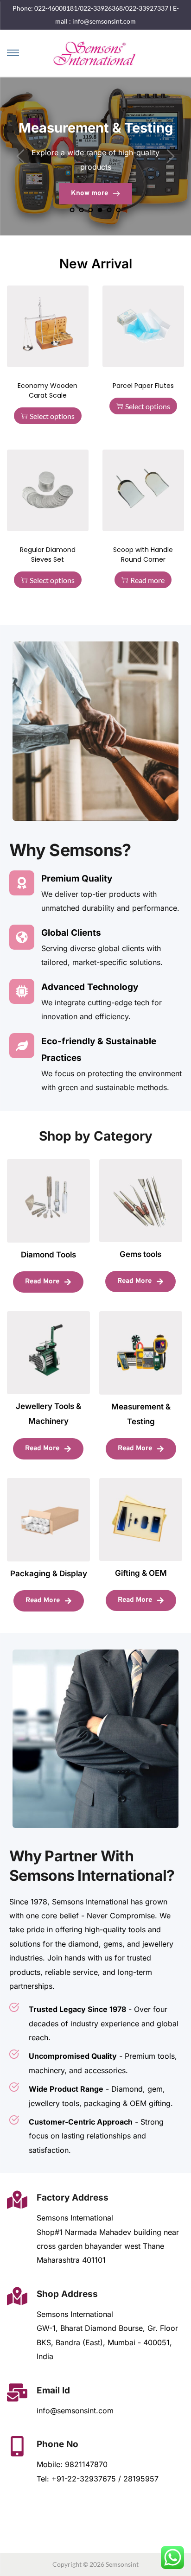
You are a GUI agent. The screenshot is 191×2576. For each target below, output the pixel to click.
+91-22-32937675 (85, 2479)
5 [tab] (109, 210)
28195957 (142, 2479)
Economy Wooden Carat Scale (48, 390)
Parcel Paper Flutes (143, 386)
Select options (52, 416)
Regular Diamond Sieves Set (48, 555)
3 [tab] (91, 210)
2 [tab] (82, 210)
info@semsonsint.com (75, 2411)
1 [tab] (72, 210)
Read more (147, 580)
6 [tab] (119, 210)
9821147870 (86, 2464)
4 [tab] (100, 210)
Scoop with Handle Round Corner (143, 555)
